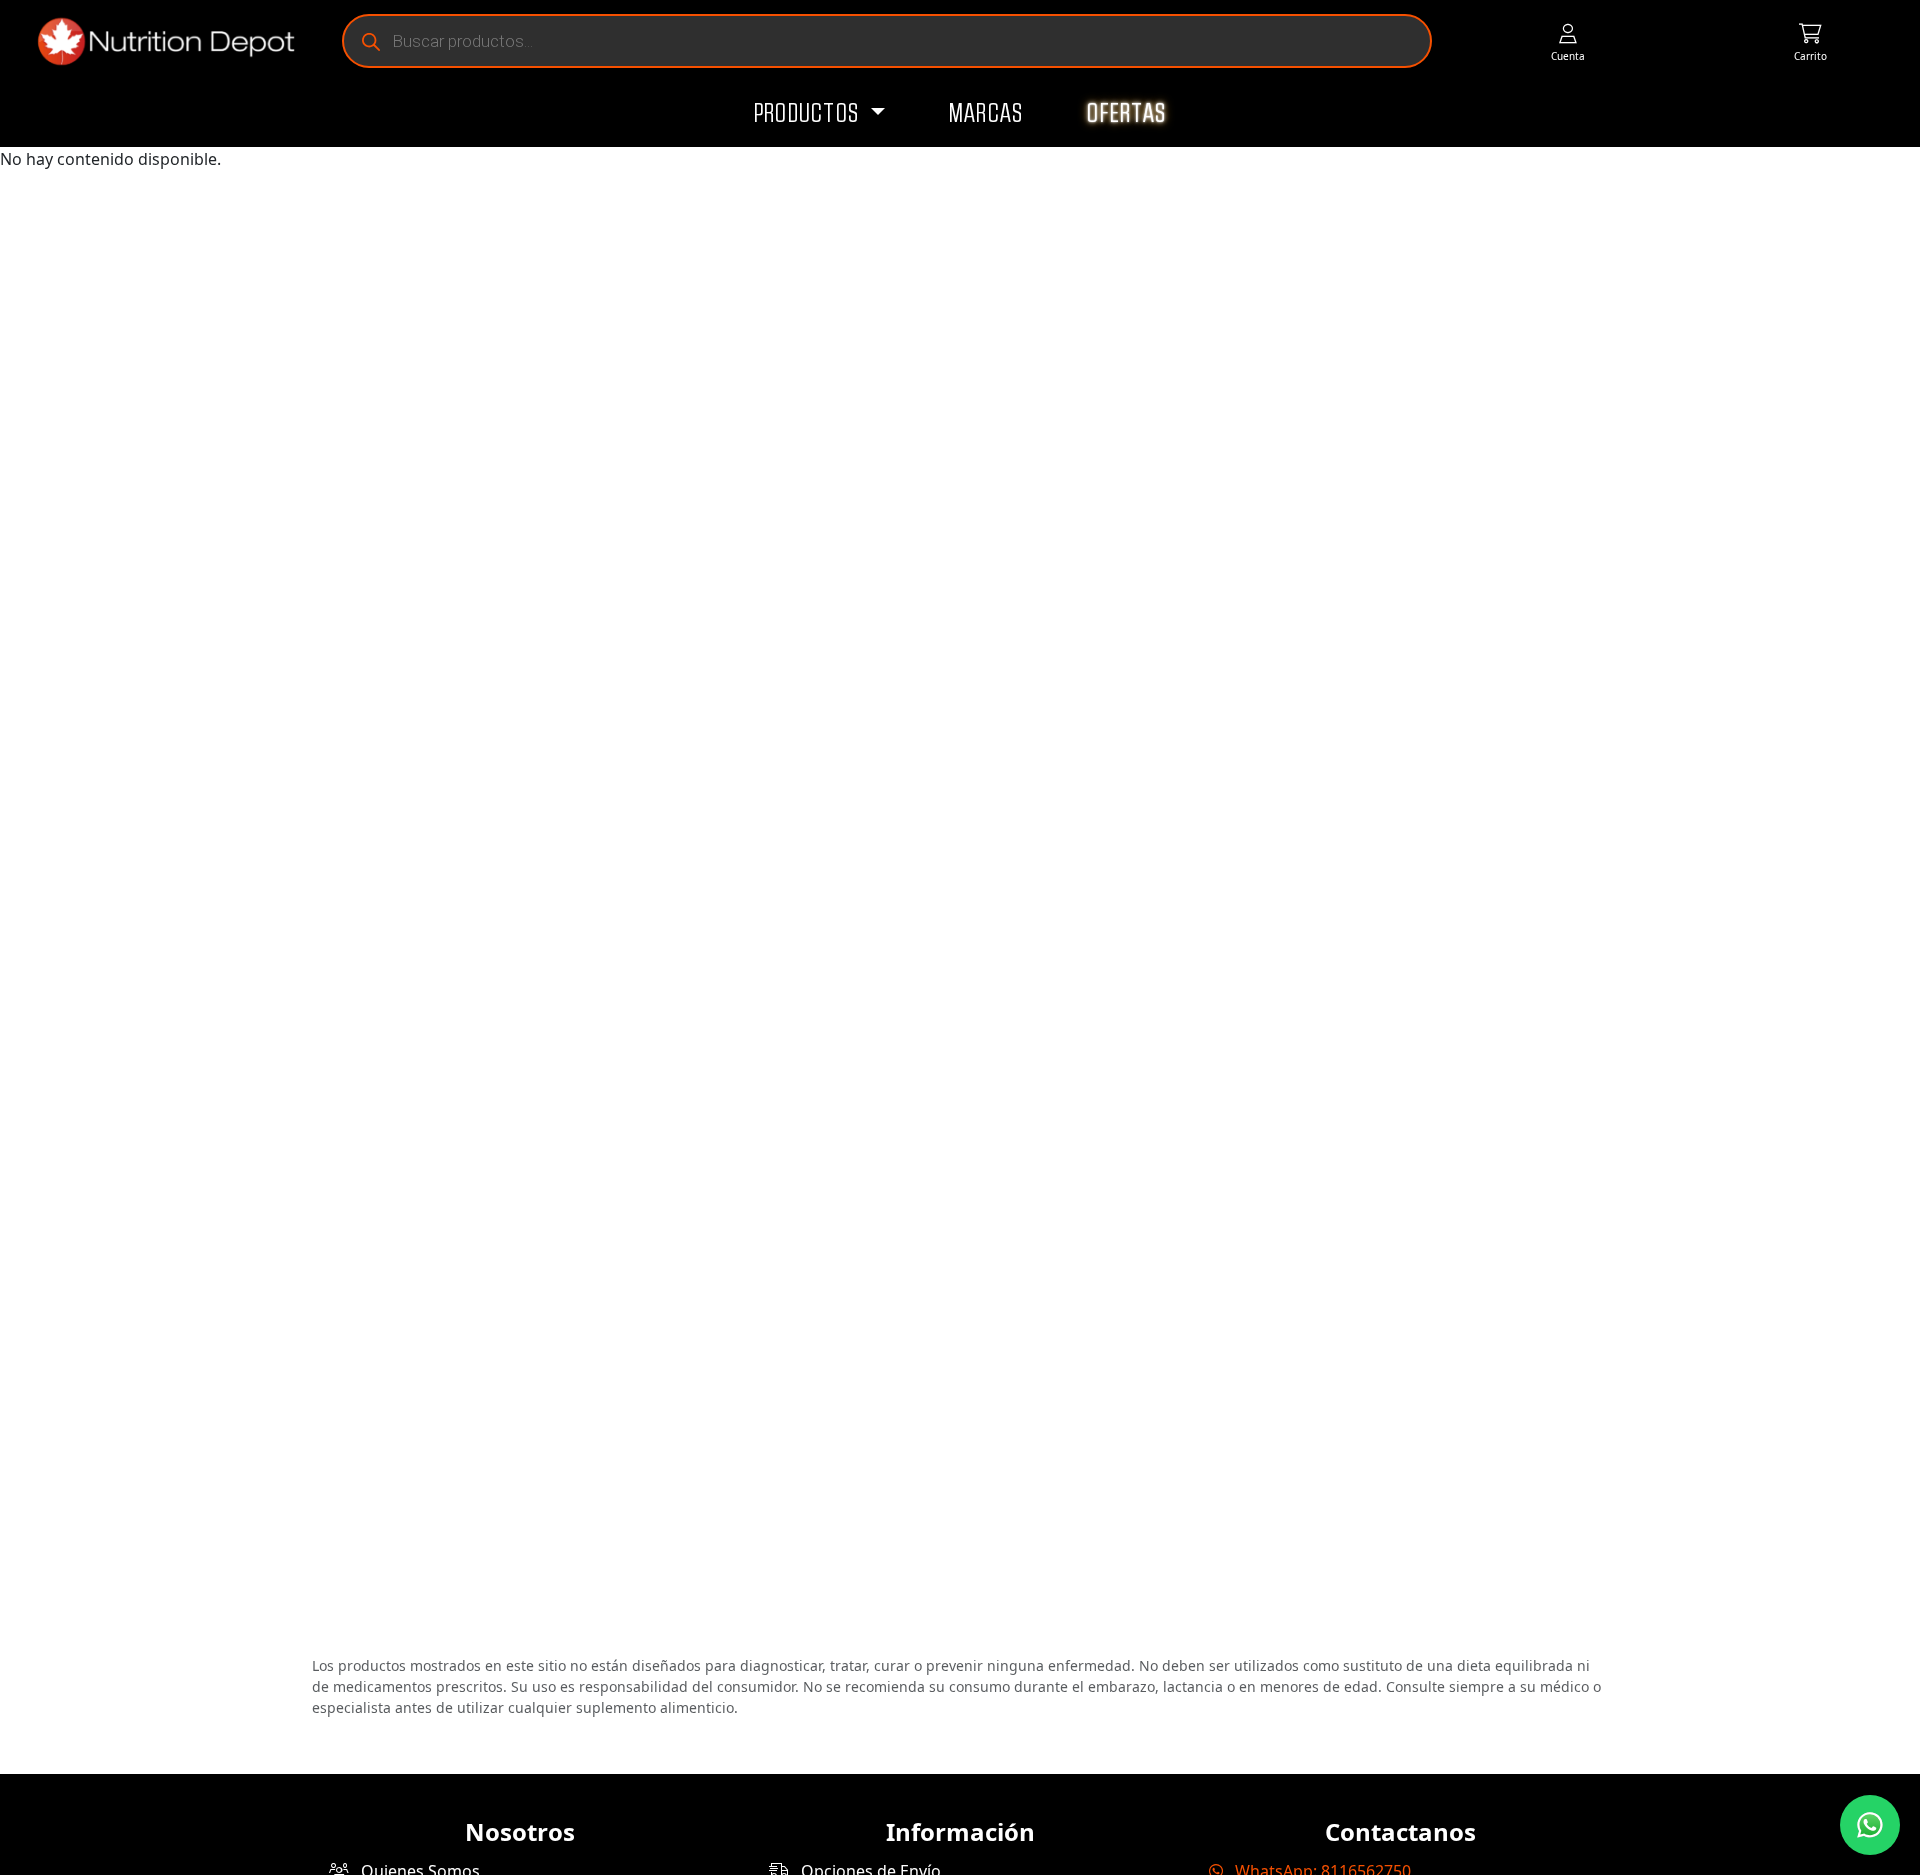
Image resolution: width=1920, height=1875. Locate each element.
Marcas (986, 114)
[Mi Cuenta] (1567, 41)
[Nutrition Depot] (158, 41)
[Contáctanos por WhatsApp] (1870, 1825)
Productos (809, 114)
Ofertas (1126, 114)
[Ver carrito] (1810, 41)
